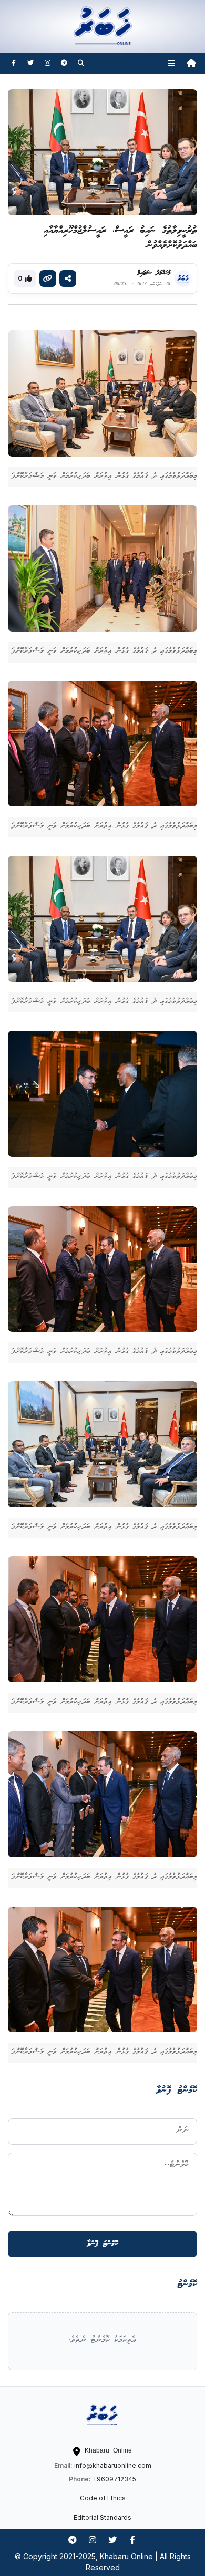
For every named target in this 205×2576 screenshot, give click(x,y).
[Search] (81, 63)
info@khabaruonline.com (113, 2465)
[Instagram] (47, 63)
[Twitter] (30, 63)
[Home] (191, 63)
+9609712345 (114, 2479)
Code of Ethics (103, 2498)
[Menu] (171, 63)
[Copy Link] (48, 278)
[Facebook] (14, 63)
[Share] (68, 278)
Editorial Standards (102, 2517)
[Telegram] (64, 63)
